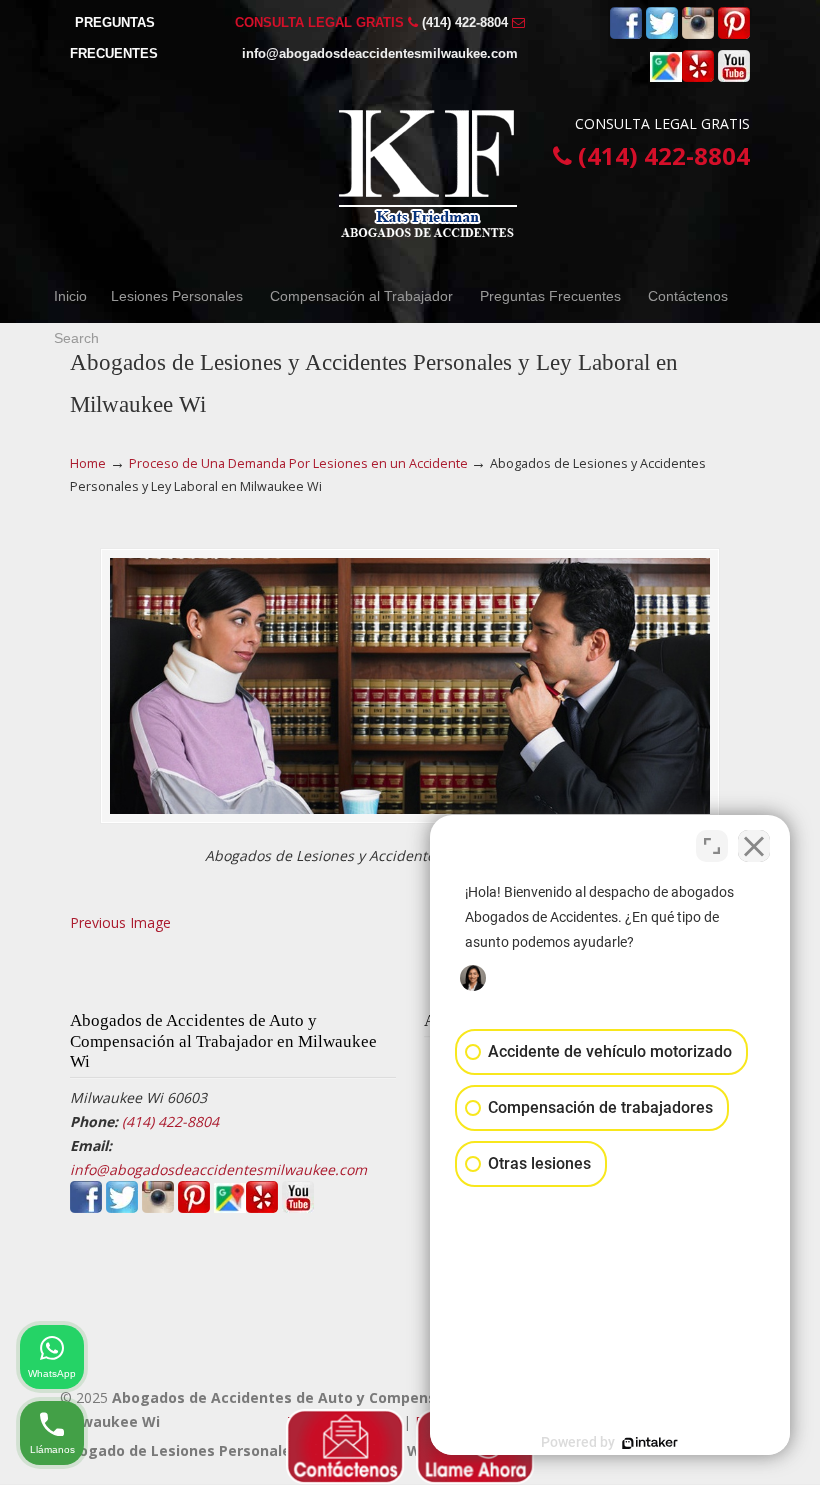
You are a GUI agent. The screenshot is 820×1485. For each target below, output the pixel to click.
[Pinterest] (734, 34)
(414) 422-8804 (465, 22)
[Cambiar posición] (712, 846)
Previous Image (120, 922)
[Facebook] (626, 34)
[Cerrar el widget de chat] (754, 846)
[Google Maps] (666, 77)
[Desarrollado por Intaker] (650, 1443)
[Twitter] (662, 34)
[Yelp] (698, 77)
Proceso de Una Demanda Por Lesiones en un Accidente (298, 463)
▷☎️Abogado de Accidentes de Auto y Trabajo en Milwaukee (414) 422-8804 (430, 174)
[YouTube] (734, 77)
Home (88, 463)
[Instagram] (698, 34)
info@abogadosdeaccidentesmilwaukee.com (380, 53)
